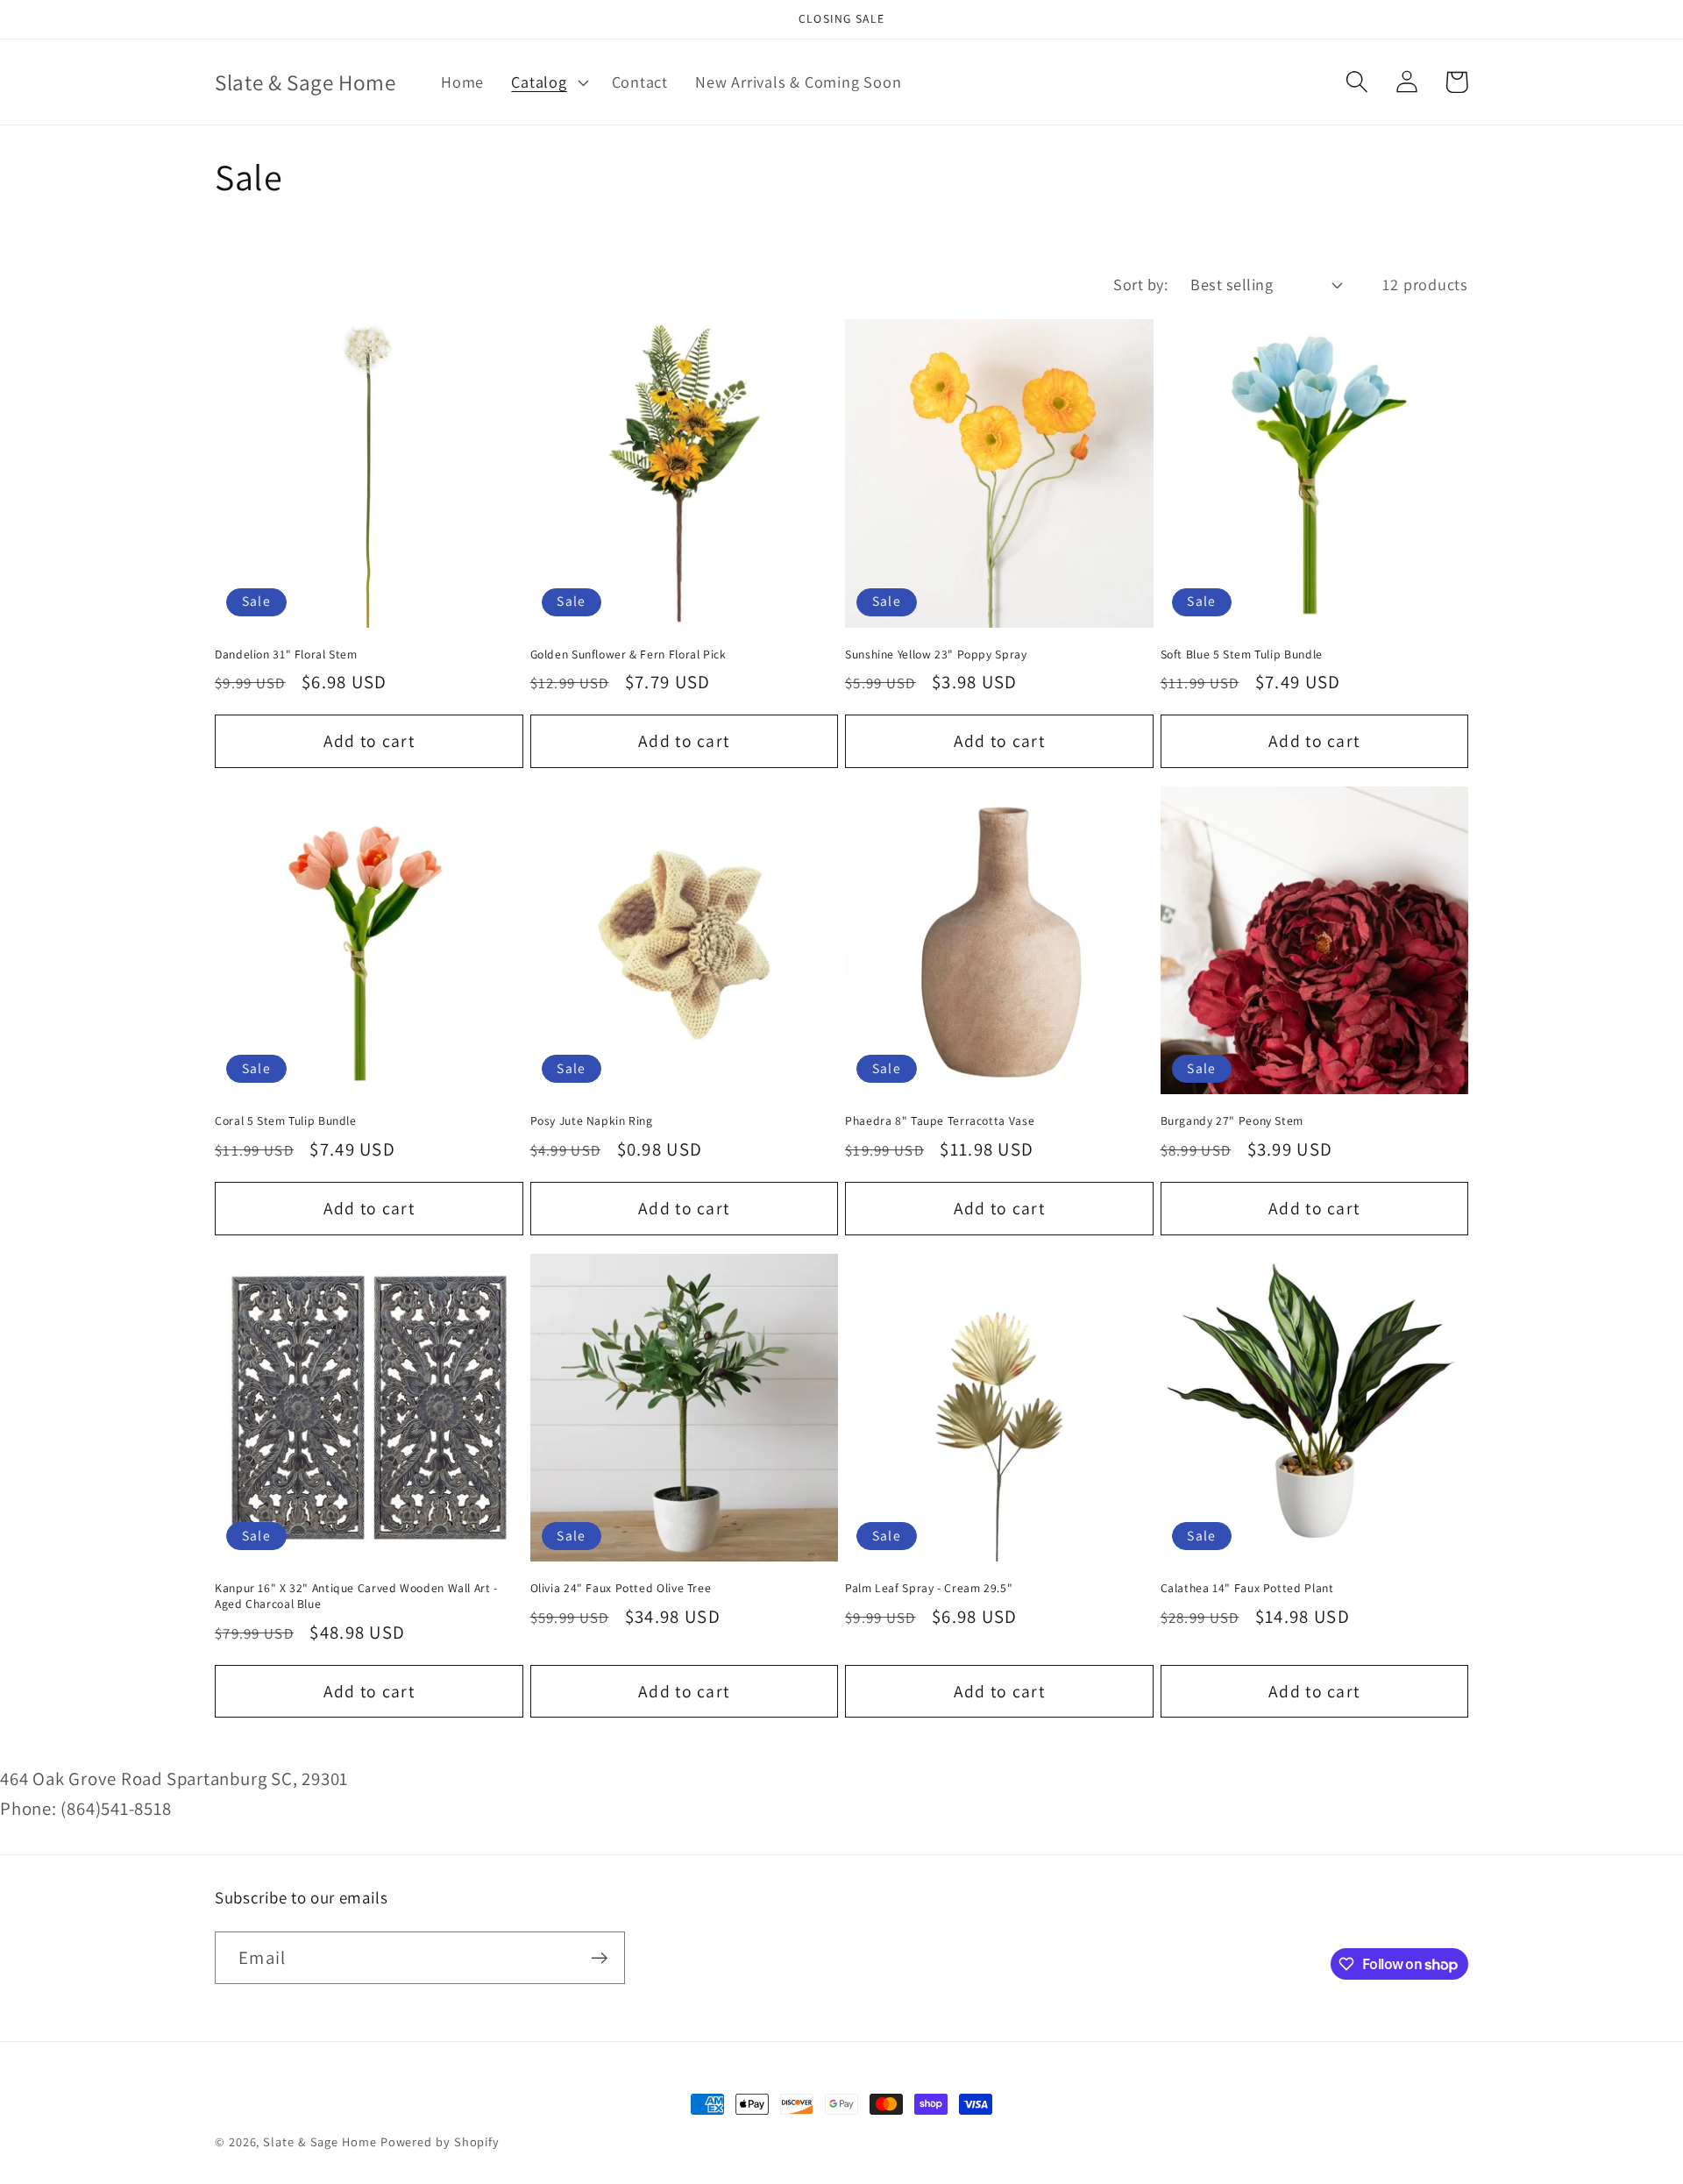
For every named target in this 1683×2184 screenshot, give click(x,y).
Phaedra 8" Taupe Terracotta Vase (940, 1121)
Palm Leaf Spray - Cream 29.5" (929, 1588)
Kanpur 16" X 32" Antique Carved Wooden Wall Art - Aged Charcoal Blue (356, 1596)
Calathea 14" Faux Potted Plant (1247, 1588)
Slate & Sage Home (320, 2141)
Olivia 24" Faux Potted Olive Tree (621, 1588)
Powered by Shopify (440, 2141)
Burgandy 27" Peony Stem (1232, 1121)
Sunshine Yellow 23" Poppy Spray (936, 654)
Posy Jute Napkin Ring (592, 1121)
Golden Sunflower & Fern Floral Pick (628, 654)
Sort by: (1140, 284)
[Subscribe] (599, 1958)
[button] (548, 82)
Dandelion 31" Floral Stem (286, 654)
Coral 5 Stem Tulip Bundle (286, 1121)
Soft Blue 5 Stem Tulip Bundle (1242, 654)
